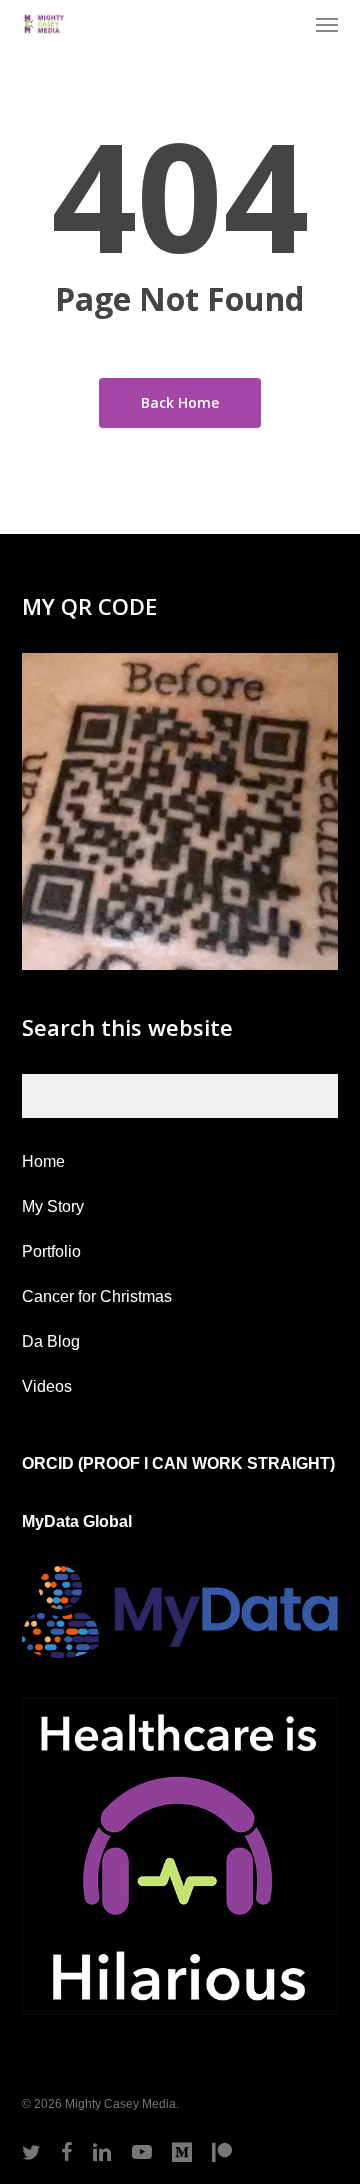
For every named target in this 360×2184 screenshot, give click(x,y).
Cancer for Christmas (97, 1296)
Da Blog (51, 1341)
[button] (327, 24)
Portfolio (51, 1251)
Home (43, 1161)
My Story (53, 1206)
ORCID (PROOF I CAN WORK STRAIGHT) (178, 1463)
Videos (47, 1386)
